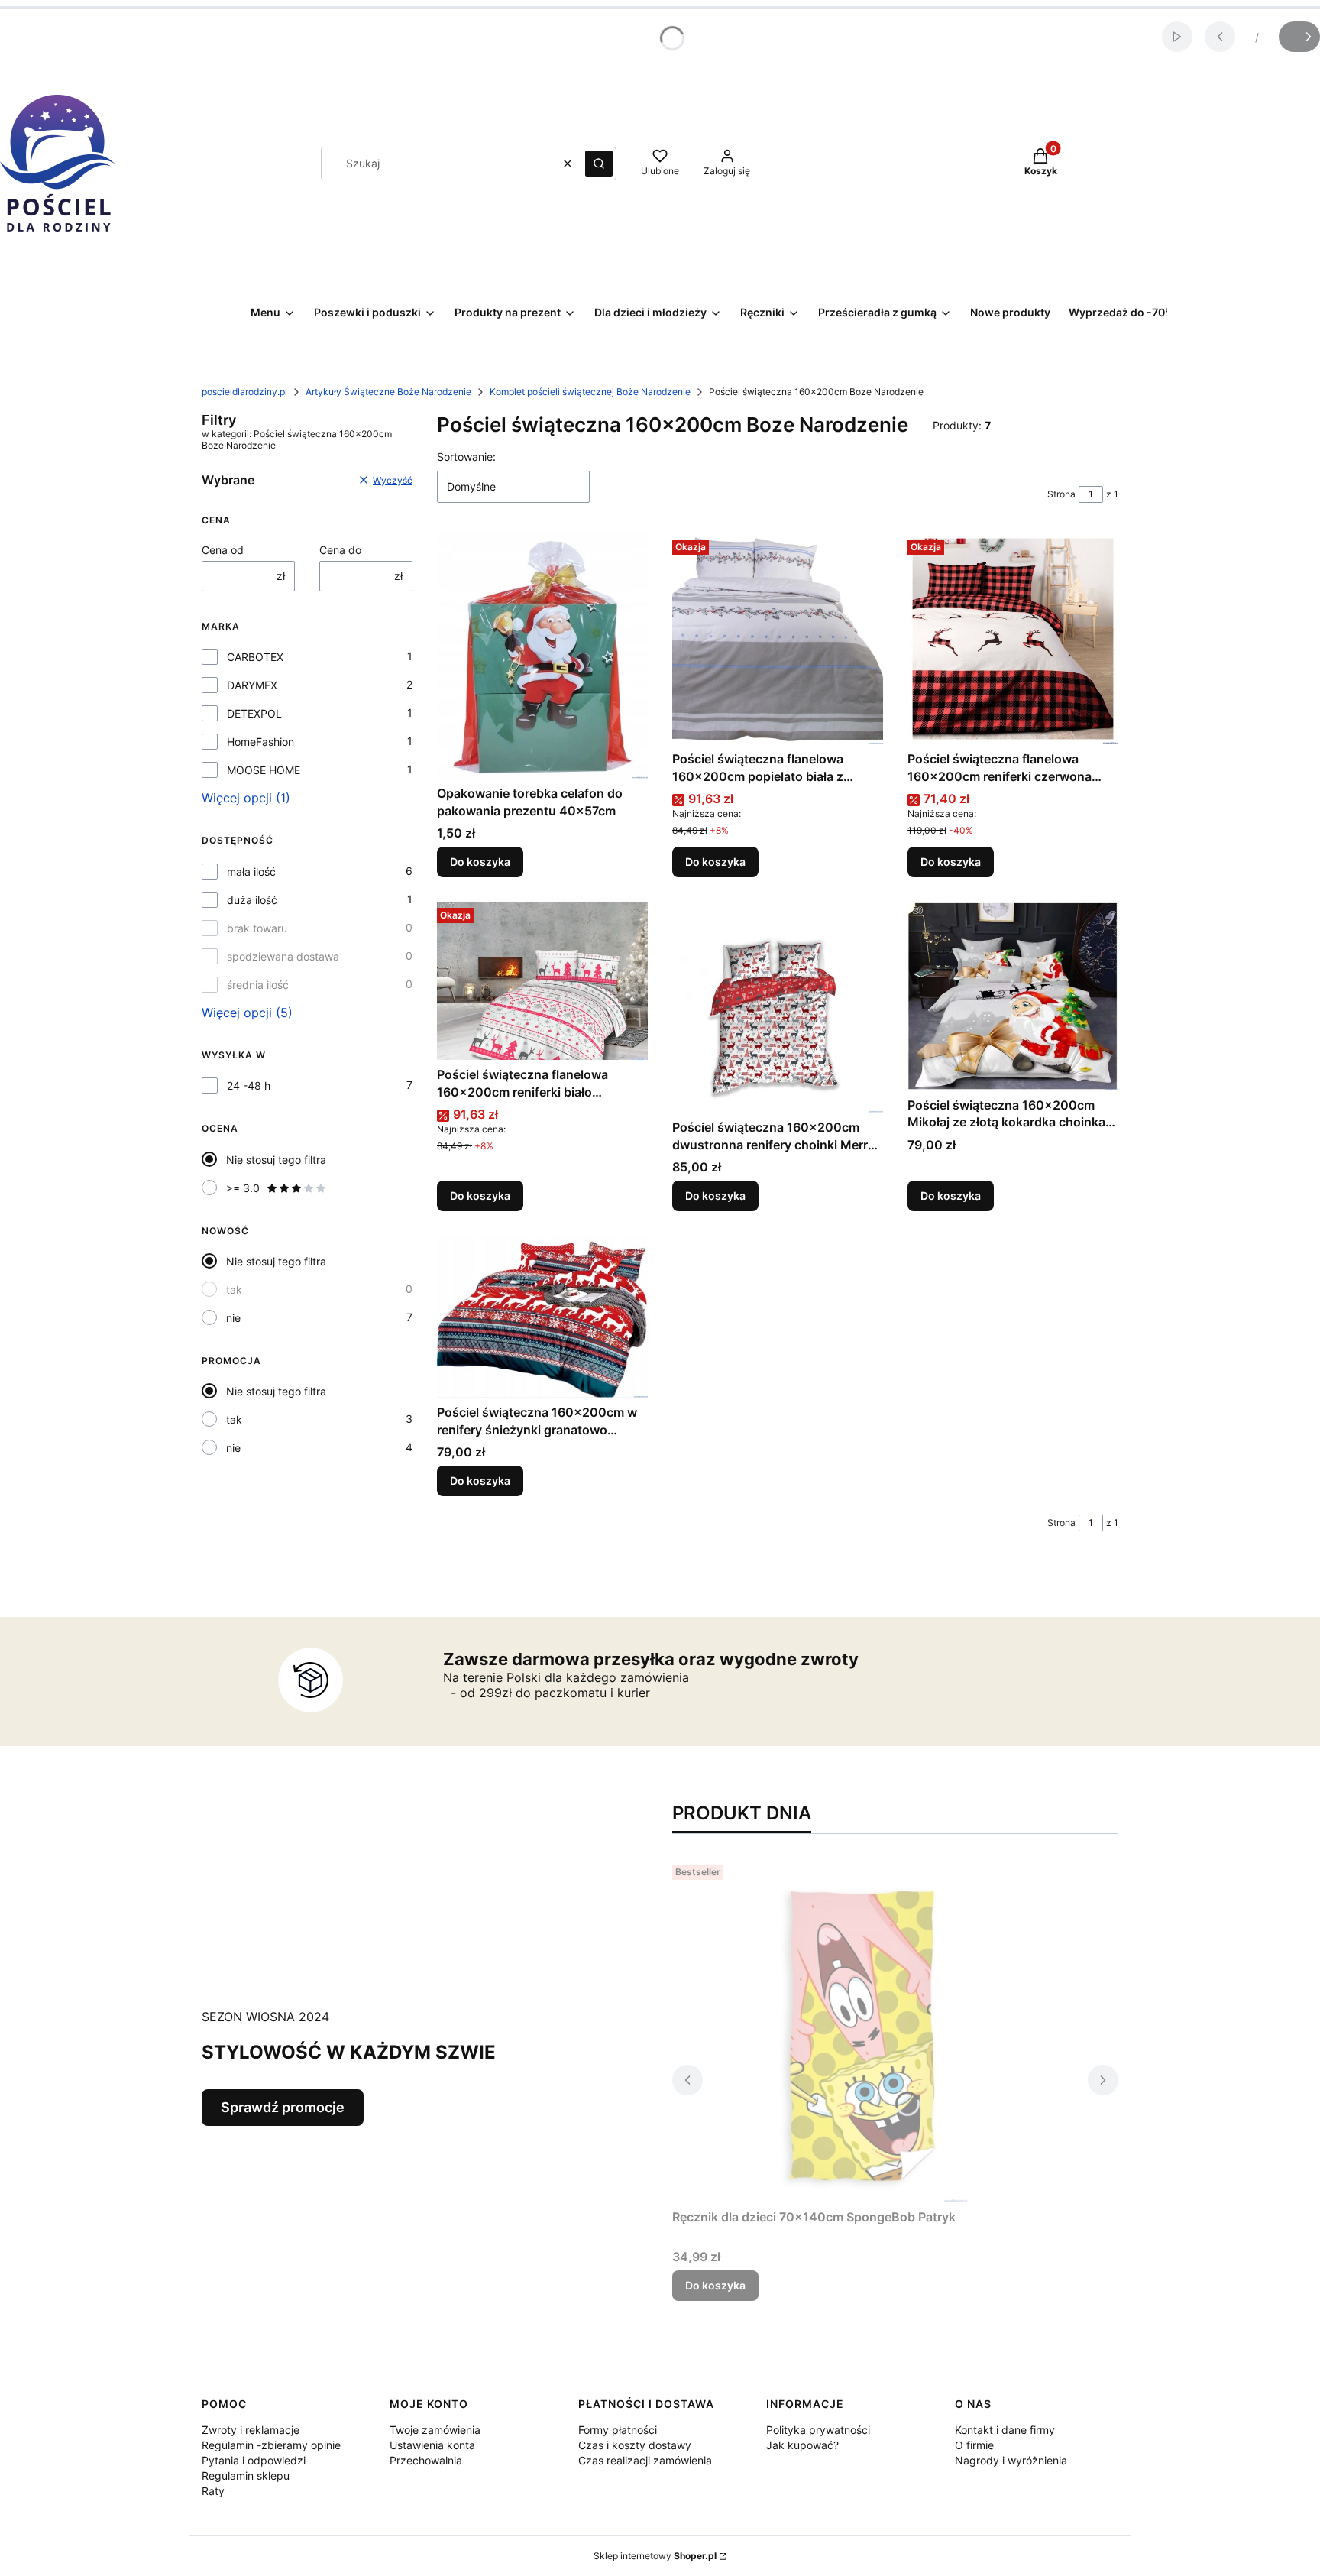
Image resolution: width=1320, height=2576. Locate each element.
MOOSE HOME (264, 770)
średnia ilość (258, 985)
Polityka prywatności (818, 2430)
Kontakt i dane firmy (1005, 2430)
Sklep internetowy (655, 2556)
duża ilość (252, 900)
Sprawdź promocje (283, 2107)
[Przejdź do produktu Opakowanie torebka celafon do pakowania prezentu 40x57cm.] (542, 656)
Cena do (340, 550)
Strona (1061, 494)
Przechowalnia (426, 2460)
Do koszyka (480, 862)
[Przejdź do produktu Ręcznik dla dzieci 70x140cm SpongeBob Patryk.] (863, 2030)
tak (234, 1290)
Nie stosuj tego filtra (276, 1160)
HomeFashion (260, 742)
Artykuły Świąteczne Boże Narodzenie (388, 392)
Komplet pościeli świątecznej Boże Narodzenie (590, 392)
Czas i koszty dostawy (635, 2445)
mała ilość (251, 872)
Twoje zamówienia (435, 2430)
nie (233, 1318)
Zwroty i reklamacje (251, 2430)
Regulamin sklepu (246, 2476)
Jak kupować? (802, 2445)
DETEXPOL (254, 713)
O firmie (974, 2445)
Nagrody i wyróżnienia (1011, 2460)
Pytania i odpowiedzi (254, 2460)
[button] (599, 164)
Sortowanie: (466, 457)
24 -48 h (249, 1085)
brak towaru (257, 928)
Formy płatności (618, 2430)
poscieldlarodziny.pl (244, 392)
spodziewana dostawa (283, 956)
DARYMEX (252, 685)
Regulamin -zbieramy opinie (271, 2445)
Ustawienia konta (432, 2445)
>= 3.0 (243, 1188)
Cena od (223, 550)
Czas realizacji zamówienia (645, 2460)
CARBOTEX (255, 657)
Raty (213, 2491)
